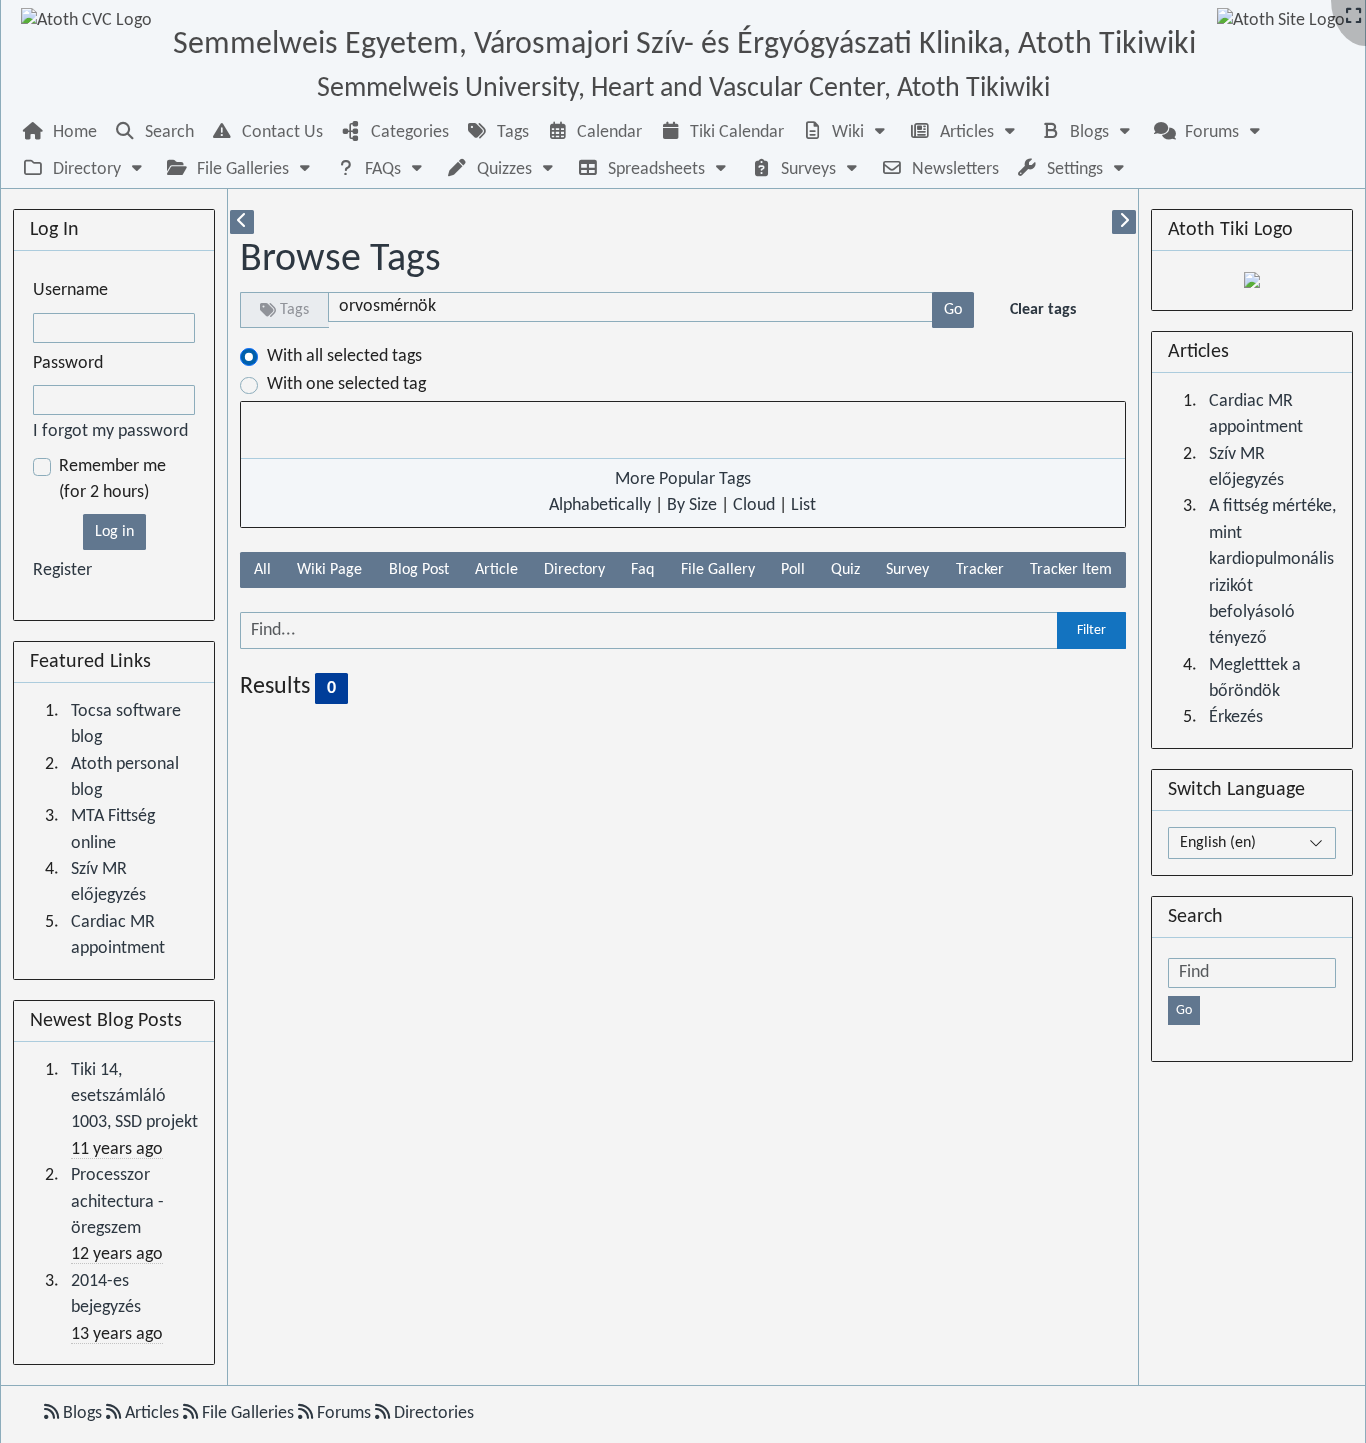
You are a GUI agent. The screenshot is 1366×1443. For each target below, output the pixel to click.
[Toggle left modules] (242, 222)
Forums (344, 1413)
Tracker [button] (980, 570)
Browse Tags (340, 260)
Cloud (754, 505)
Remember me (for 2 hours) (112, 479)
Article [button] (496, 570)
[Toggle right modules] (1124, 222)
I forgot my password (110, 431)
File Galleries (248, 1413)
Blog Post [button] (419, 570)
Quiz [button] (845, 570)
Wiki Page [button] (329, 570)
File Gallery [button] (718, 570)
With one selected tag (346, 384)
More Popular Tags (683, 479)
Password (68, 363)
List (803, 505)
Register (62, 570)
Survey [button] (907, 570)
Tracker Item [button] (1071, 570)
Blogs (82, 1413)
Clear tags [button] (1043, 310)
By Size (692, 505)
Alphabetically (600, 505)
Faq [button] (642, 570)
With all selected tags (344, 356)
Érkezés (1236, 717)
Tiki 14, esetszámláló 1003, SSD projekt (134, 1097)
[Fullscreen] (1353, 17)
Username (70, 290)
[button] (846, 132)
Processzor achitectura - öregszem (117, 1202)
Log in (114, 532)
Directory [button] (574, 570)
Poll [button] (793, 570)
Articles (152, 1413)
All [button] (262, 570)
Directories (432, 1413)
